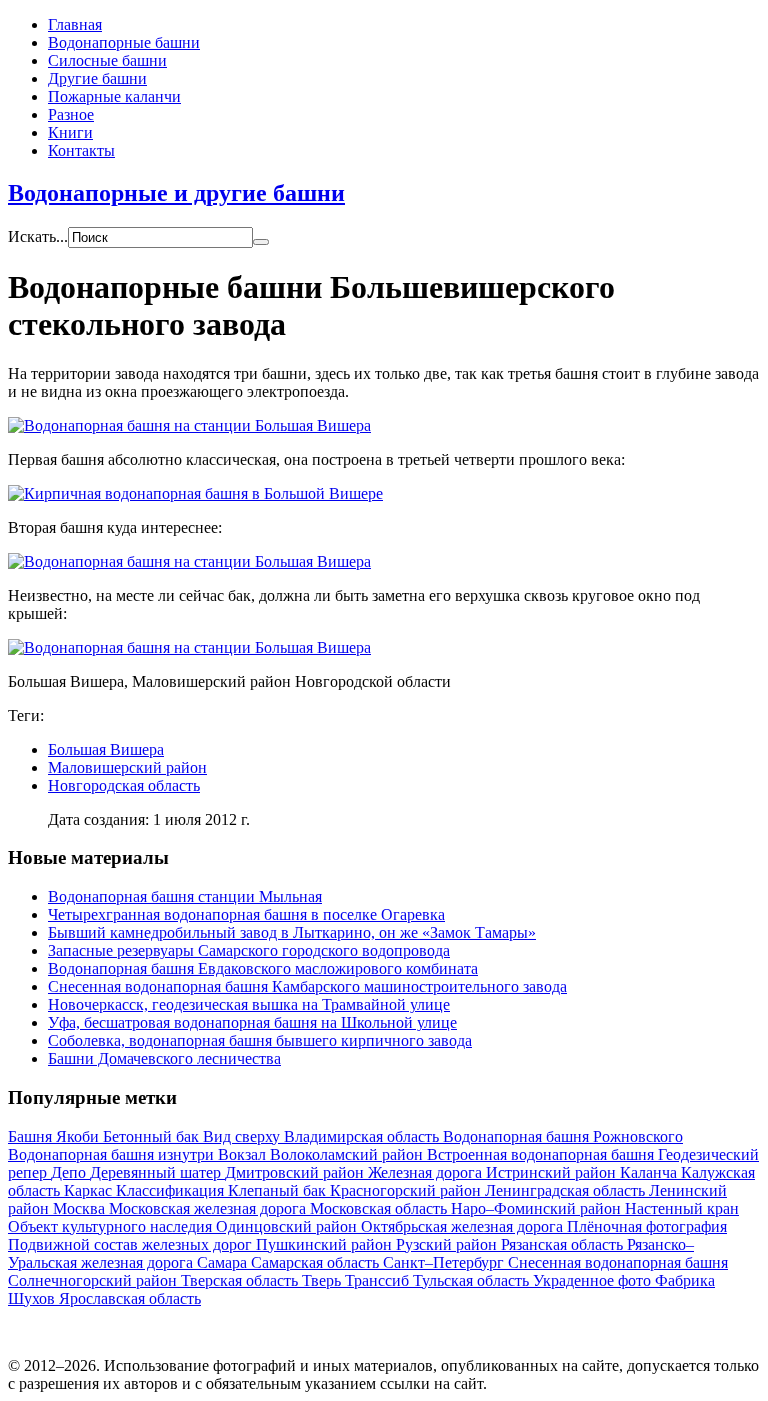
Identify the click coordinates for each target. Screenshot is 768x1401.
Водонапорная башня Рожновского (563, 1136)
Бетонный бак (153, 1136)
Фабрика (685, 1280)
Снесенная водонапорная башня (618, 1262)
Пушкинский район (326, 1244)
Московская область (380, 1208)
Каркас (90, 1190)
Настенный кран (682, 1208)
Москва (81, 1208)
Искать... (38, 236)
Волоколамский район (348, 1154)
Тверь (323, 1280)
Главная (75, 24)
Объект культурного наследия (112, 1226)
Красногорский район (407, 1190)
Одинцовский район (288, 1226)
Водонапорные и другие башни (176, 193)
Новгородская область (124, 785)
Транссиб (379, 1280)
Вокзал (244, 1154)
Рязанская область (564, 1244)
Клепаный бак (279, 1190)
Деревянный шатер (157, 1172)
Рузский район (448, 1244)
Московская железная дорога (209, 1208)
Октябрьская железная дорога (464, 1226)
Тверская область (241, 1280)
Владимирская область (363, 1136)
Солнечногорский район (94, 1280)
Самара (224, 1262)
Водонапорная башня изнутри (113, 1154)
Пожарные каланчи (114, 96)
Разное (71, 114)
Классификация (172, 1190)
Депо (70, 1172)
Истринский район (553, 1172)
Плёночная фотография (647, 1226)
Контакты (81, 150)
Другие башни (97, 78)
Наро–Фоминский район (538, 1208)
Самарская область (317, 1262)
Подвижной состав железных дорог (132, 1244)
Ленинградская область (567, 1190)
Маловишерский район (127, 767)
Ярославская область (130, 1298)
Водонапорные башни (124, 42)
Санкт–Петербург (445, 1262)
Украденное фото (594, 1280)
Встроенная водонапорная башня (542, 1154)
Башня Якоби (55, 1136)
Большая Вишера (106, 749)
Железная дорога (427, 1172)
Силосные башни (107, 60)
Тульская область (473, 1280)
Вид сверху (243, 1136)
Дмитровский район (296, 1172)
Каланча (650, 1172)
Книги (70, 132)
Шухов (33, 1298)
